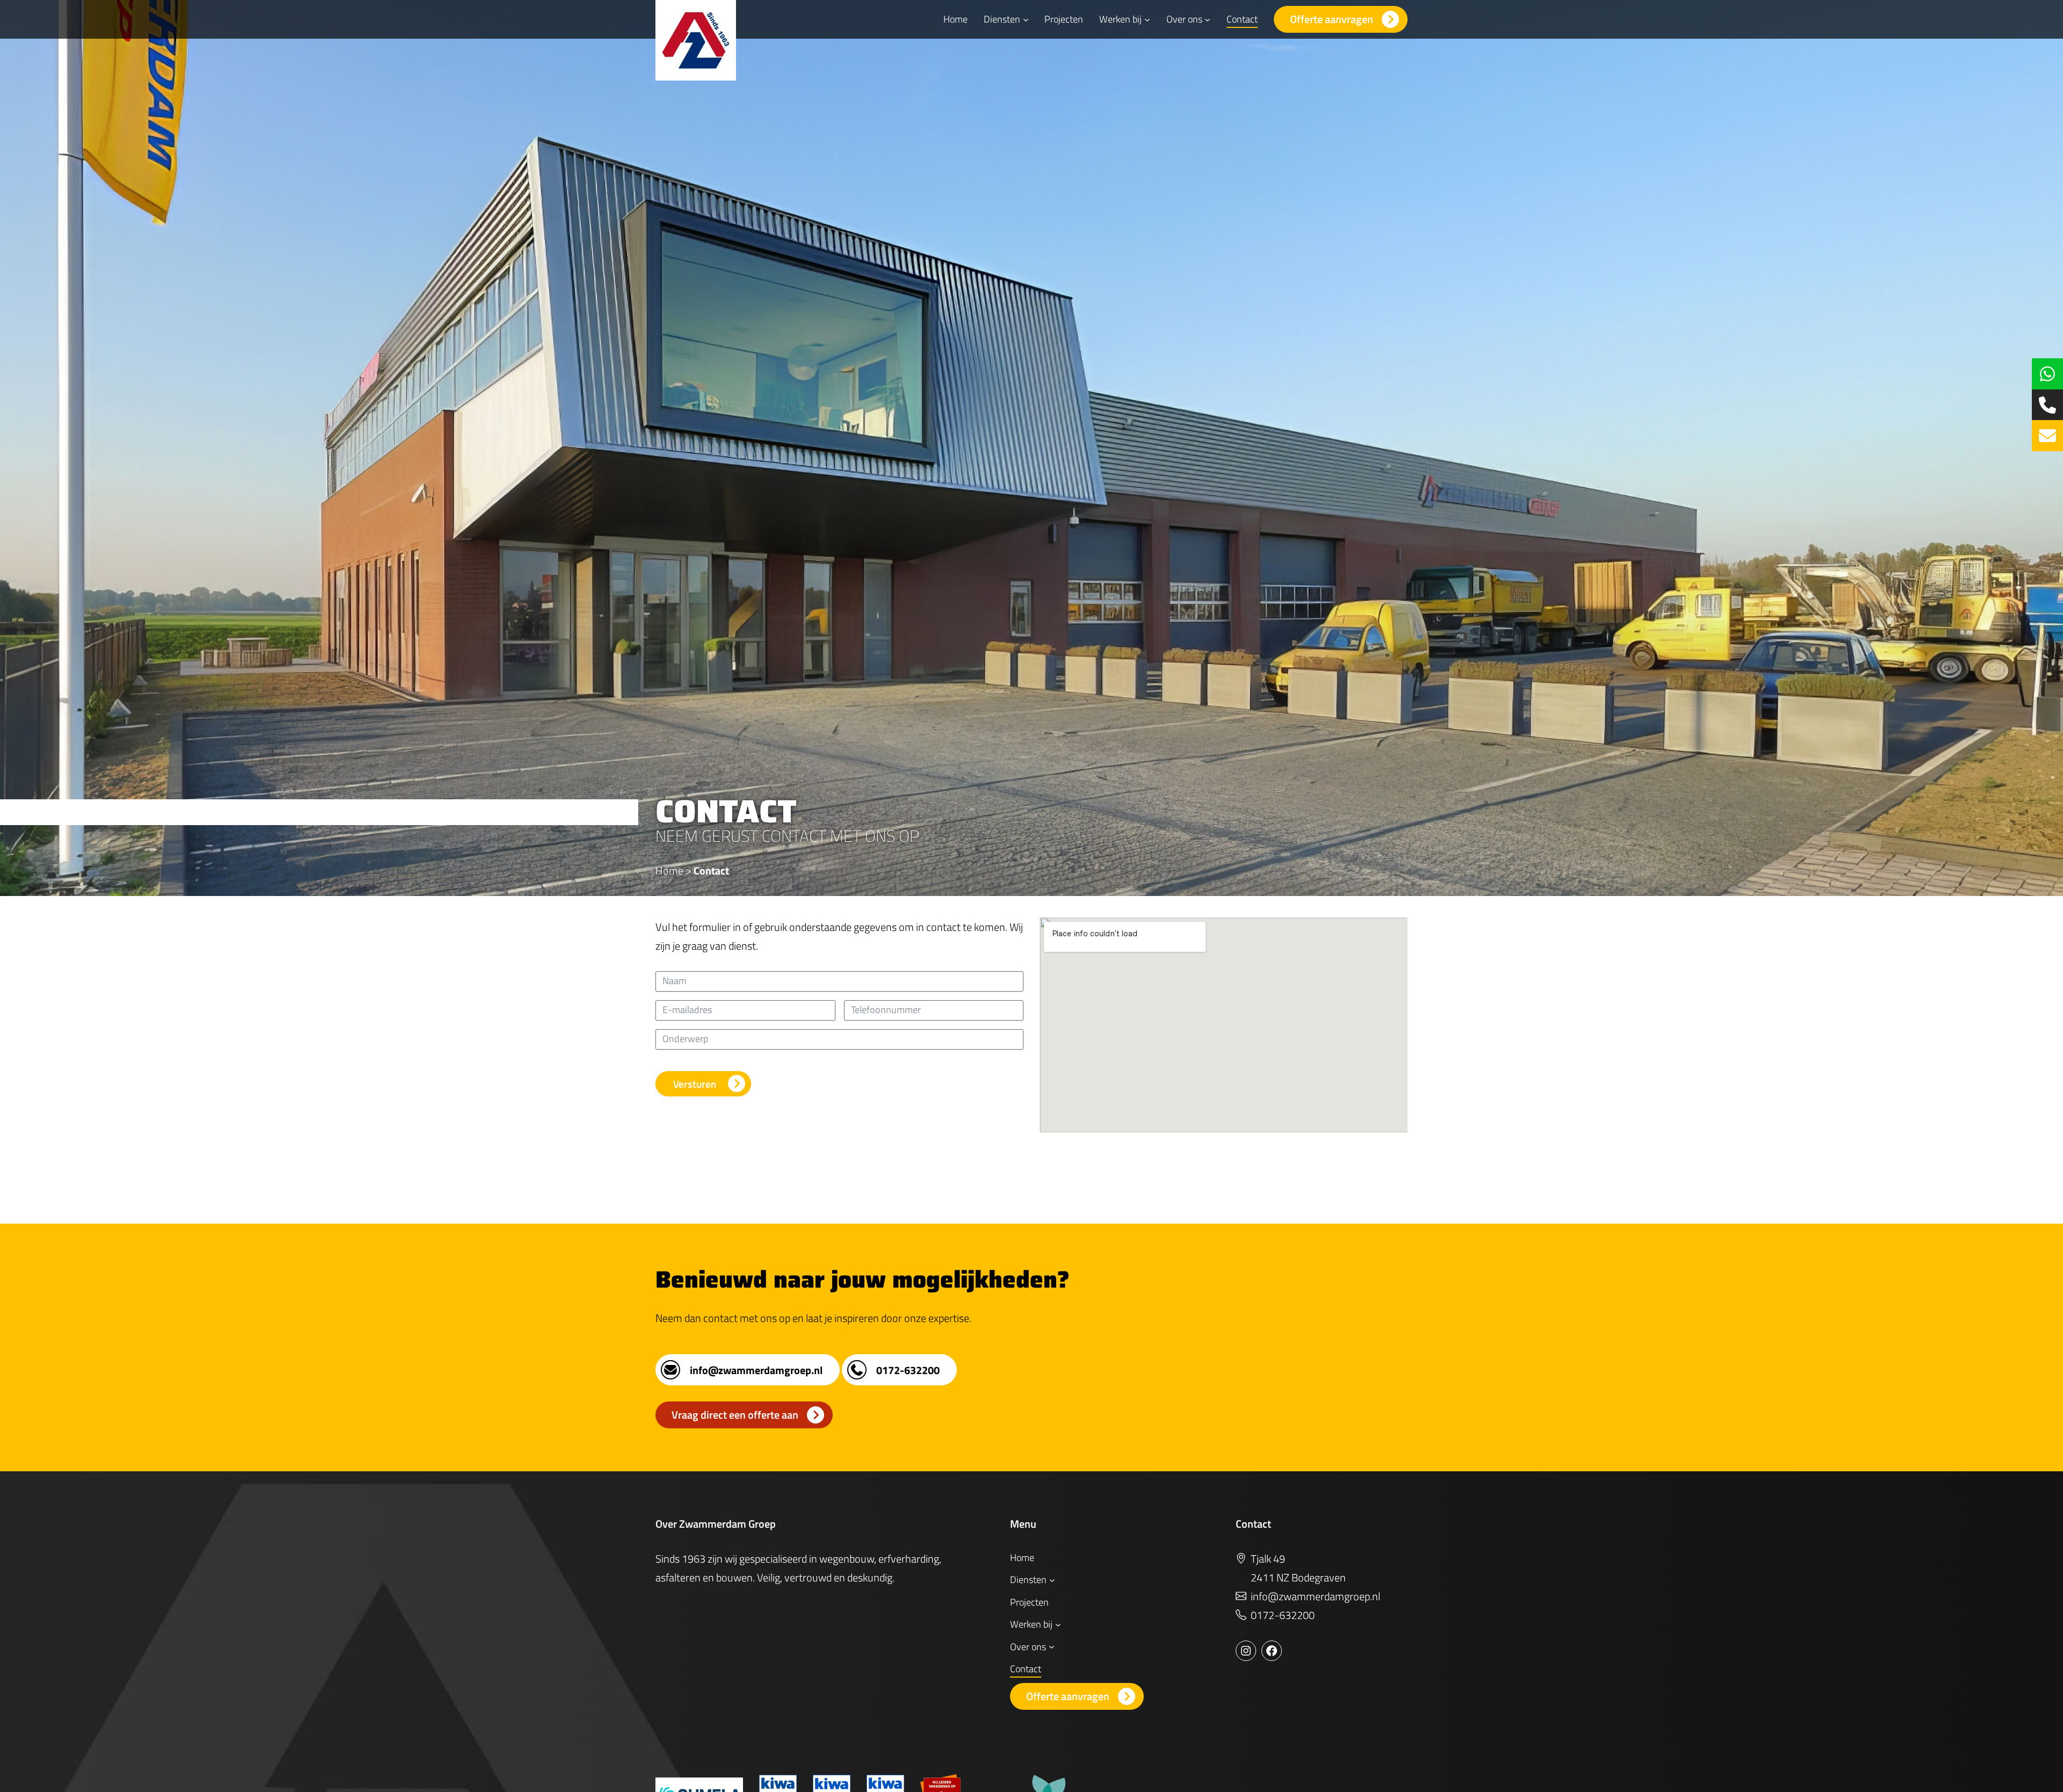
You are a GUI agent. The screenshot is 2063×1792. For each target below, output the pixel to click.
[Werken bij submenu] (1147, 20)
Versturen (695, 1084)
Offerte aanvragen (1332, 19)
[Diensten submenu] (1026, 20)
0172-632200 (908, 1370)
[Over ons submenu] (1207, 20)
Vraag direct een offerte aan (735, 1415)
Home (669, 870)
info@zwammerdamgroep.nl (756, 1370)
